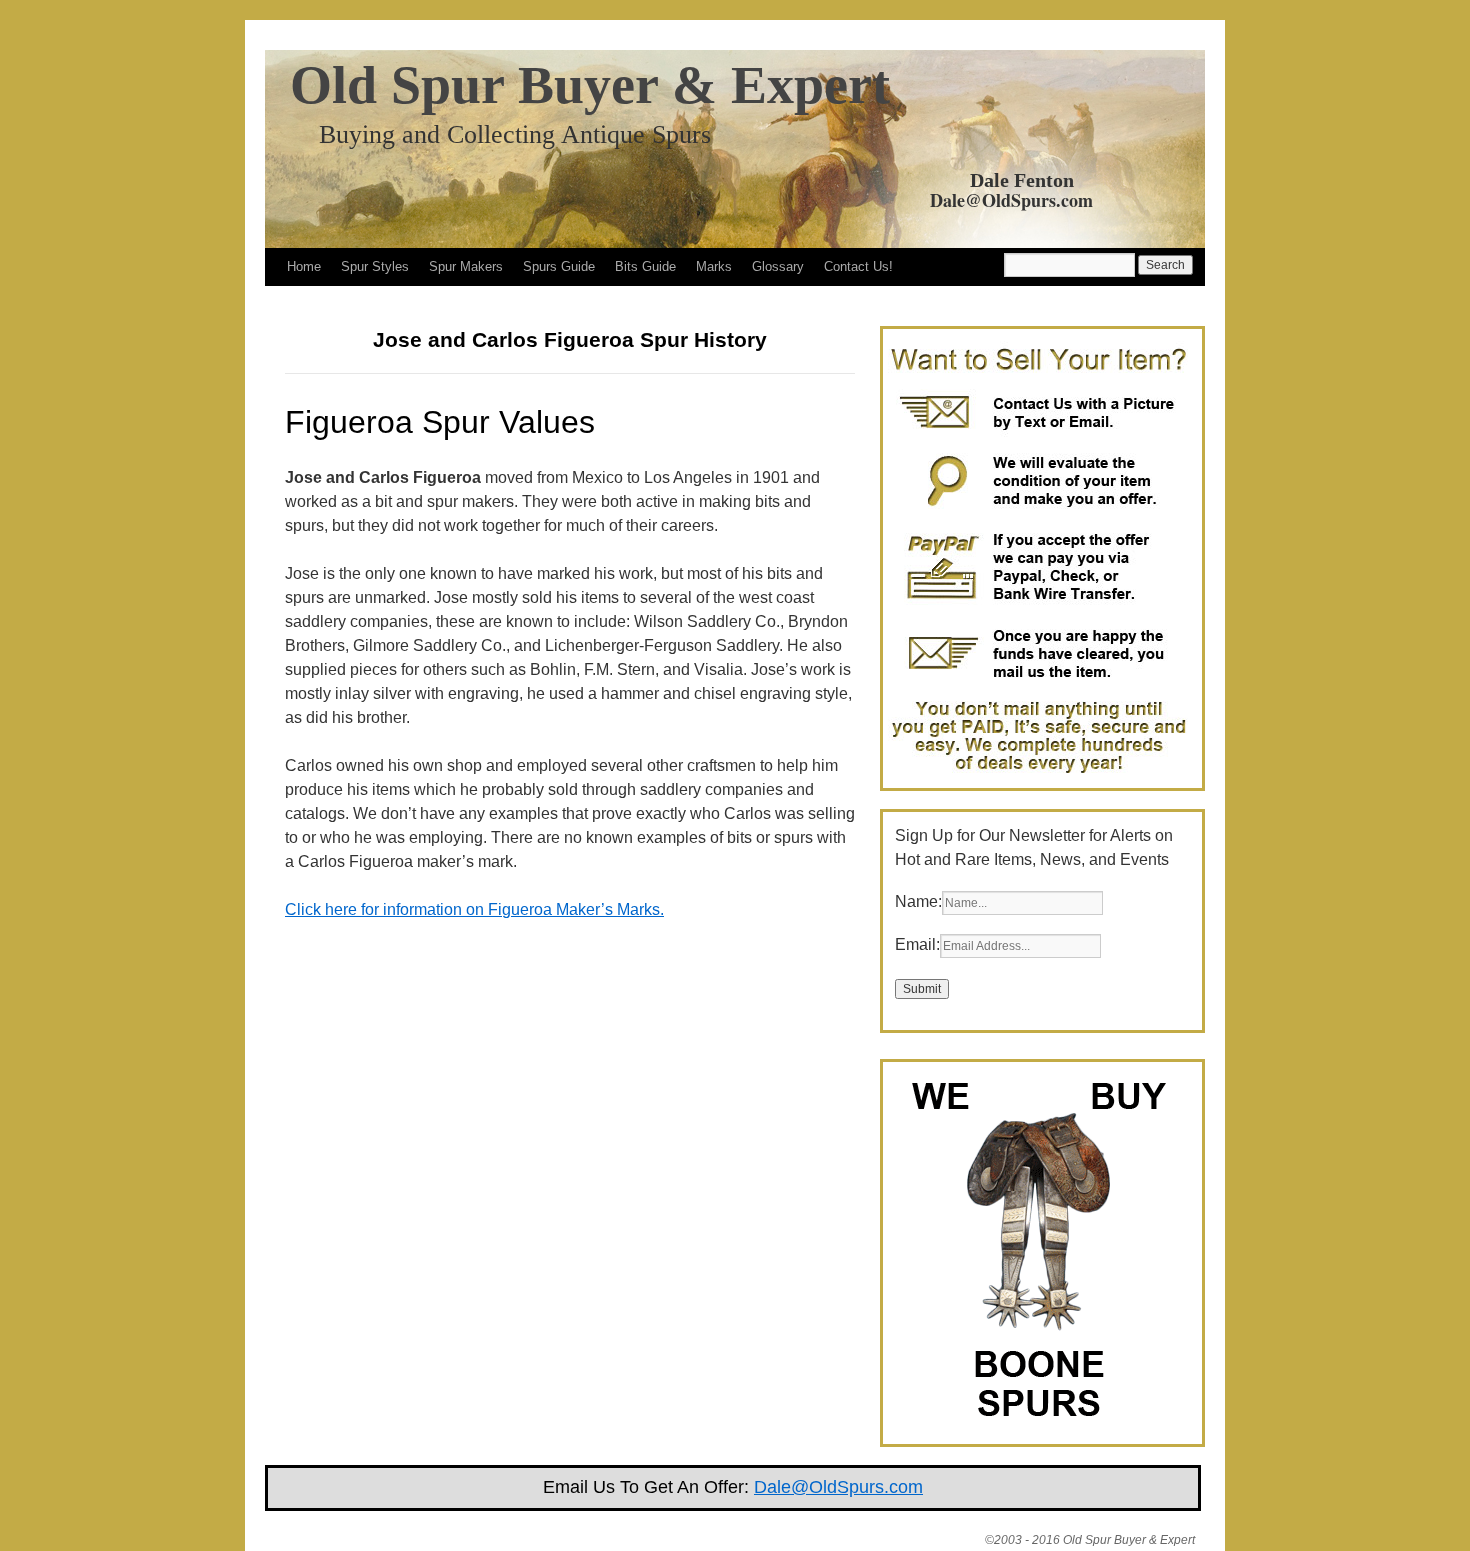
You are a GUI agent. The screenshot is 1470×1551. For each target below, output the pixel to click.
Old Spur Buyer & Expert (590, 85)
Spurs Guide (559, 266)
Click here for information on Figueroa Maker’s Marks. (474, 909)
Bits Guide (645, 266)
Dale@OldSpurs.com (1011, 200)
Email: (917, 944)
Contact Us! (858, 266)
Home (304, 266)
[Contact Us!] (1038, 775)
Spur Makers (466, 266)
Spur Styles (375, 266)
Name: (918, 901)
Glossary (778, 266)
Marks (714, 266)
